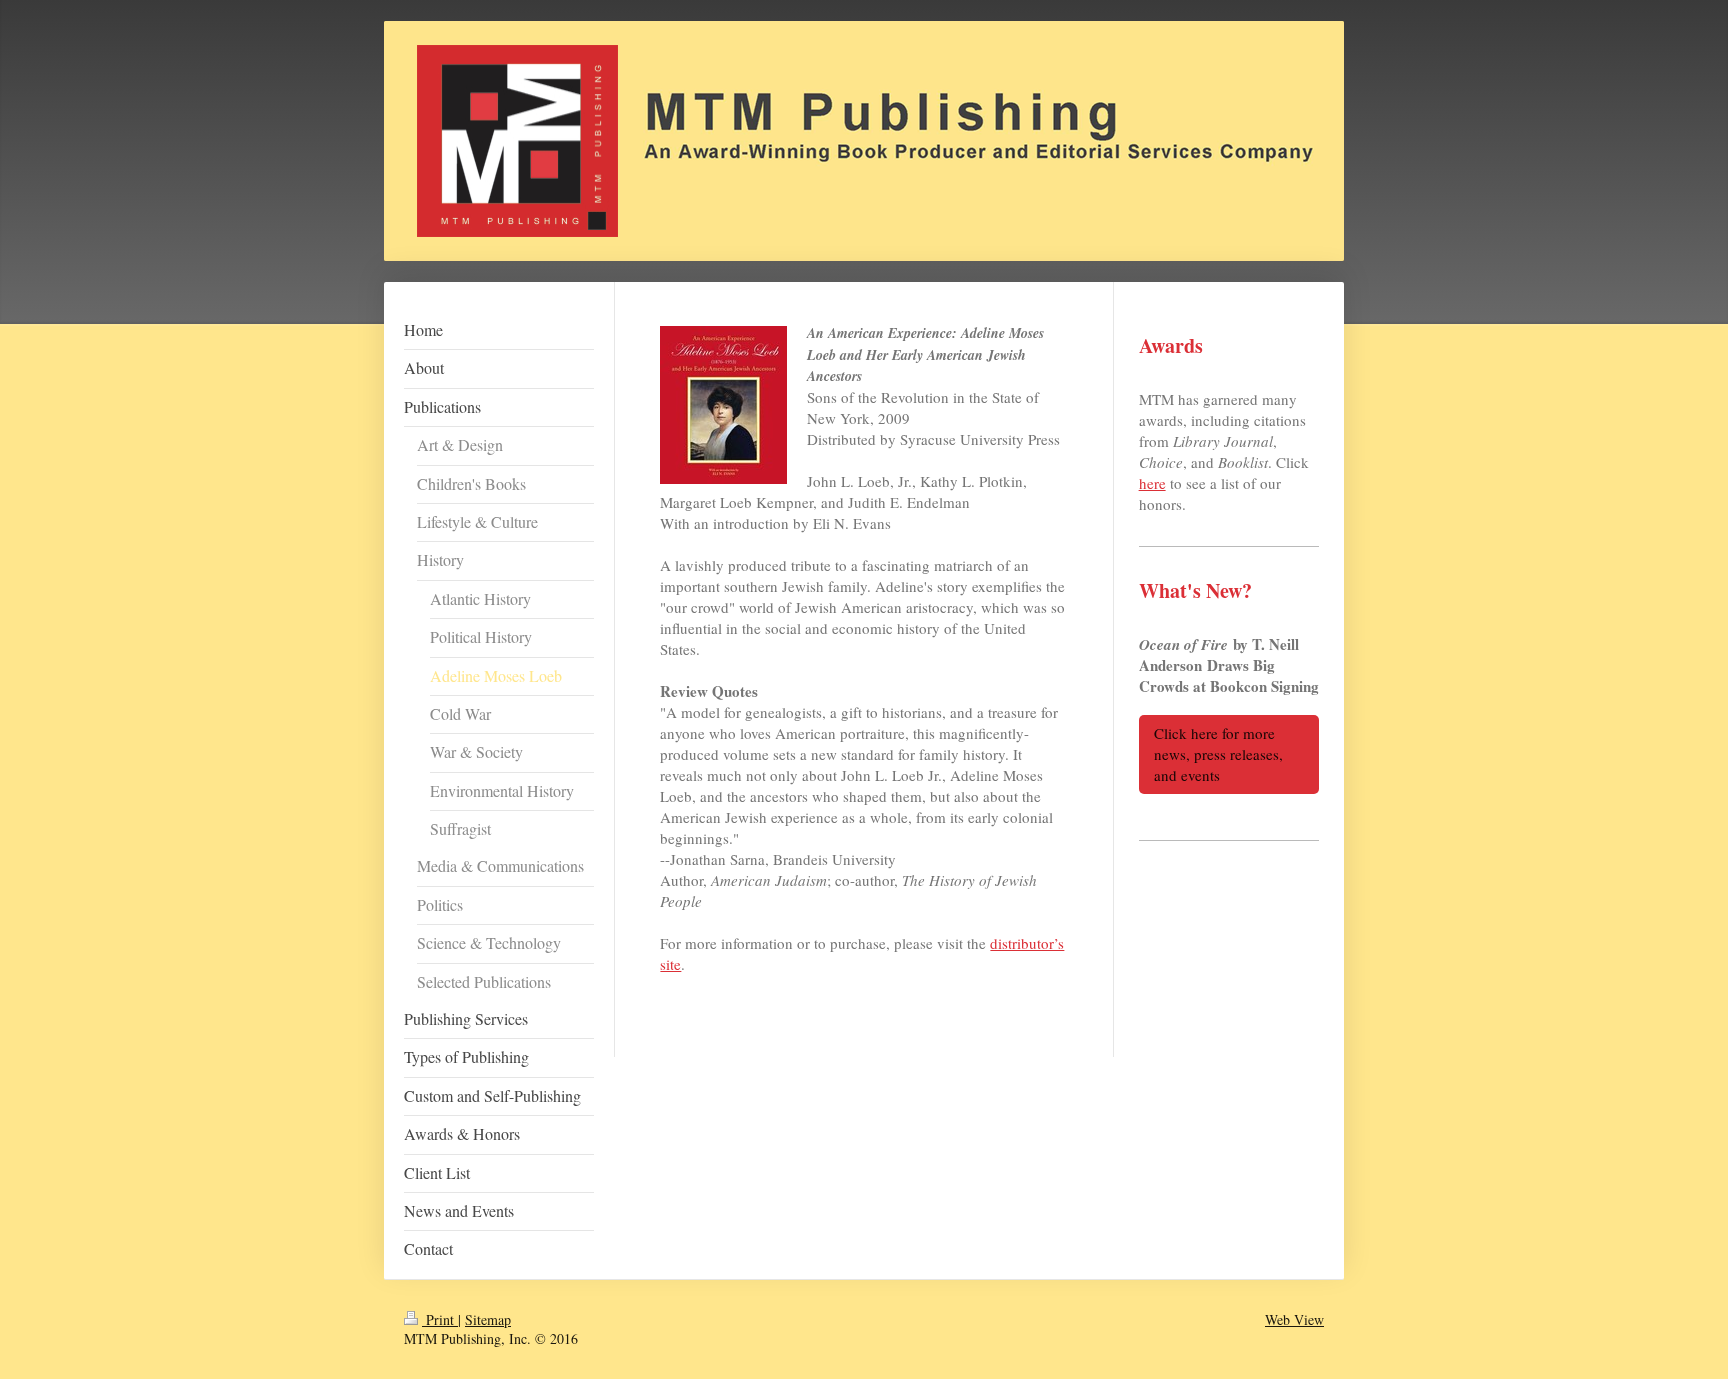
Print (440, 1319)
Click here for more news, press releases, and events (1218, 754)
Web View (1294, 1319)
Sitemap (488, 1319)
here (1152, 483)
